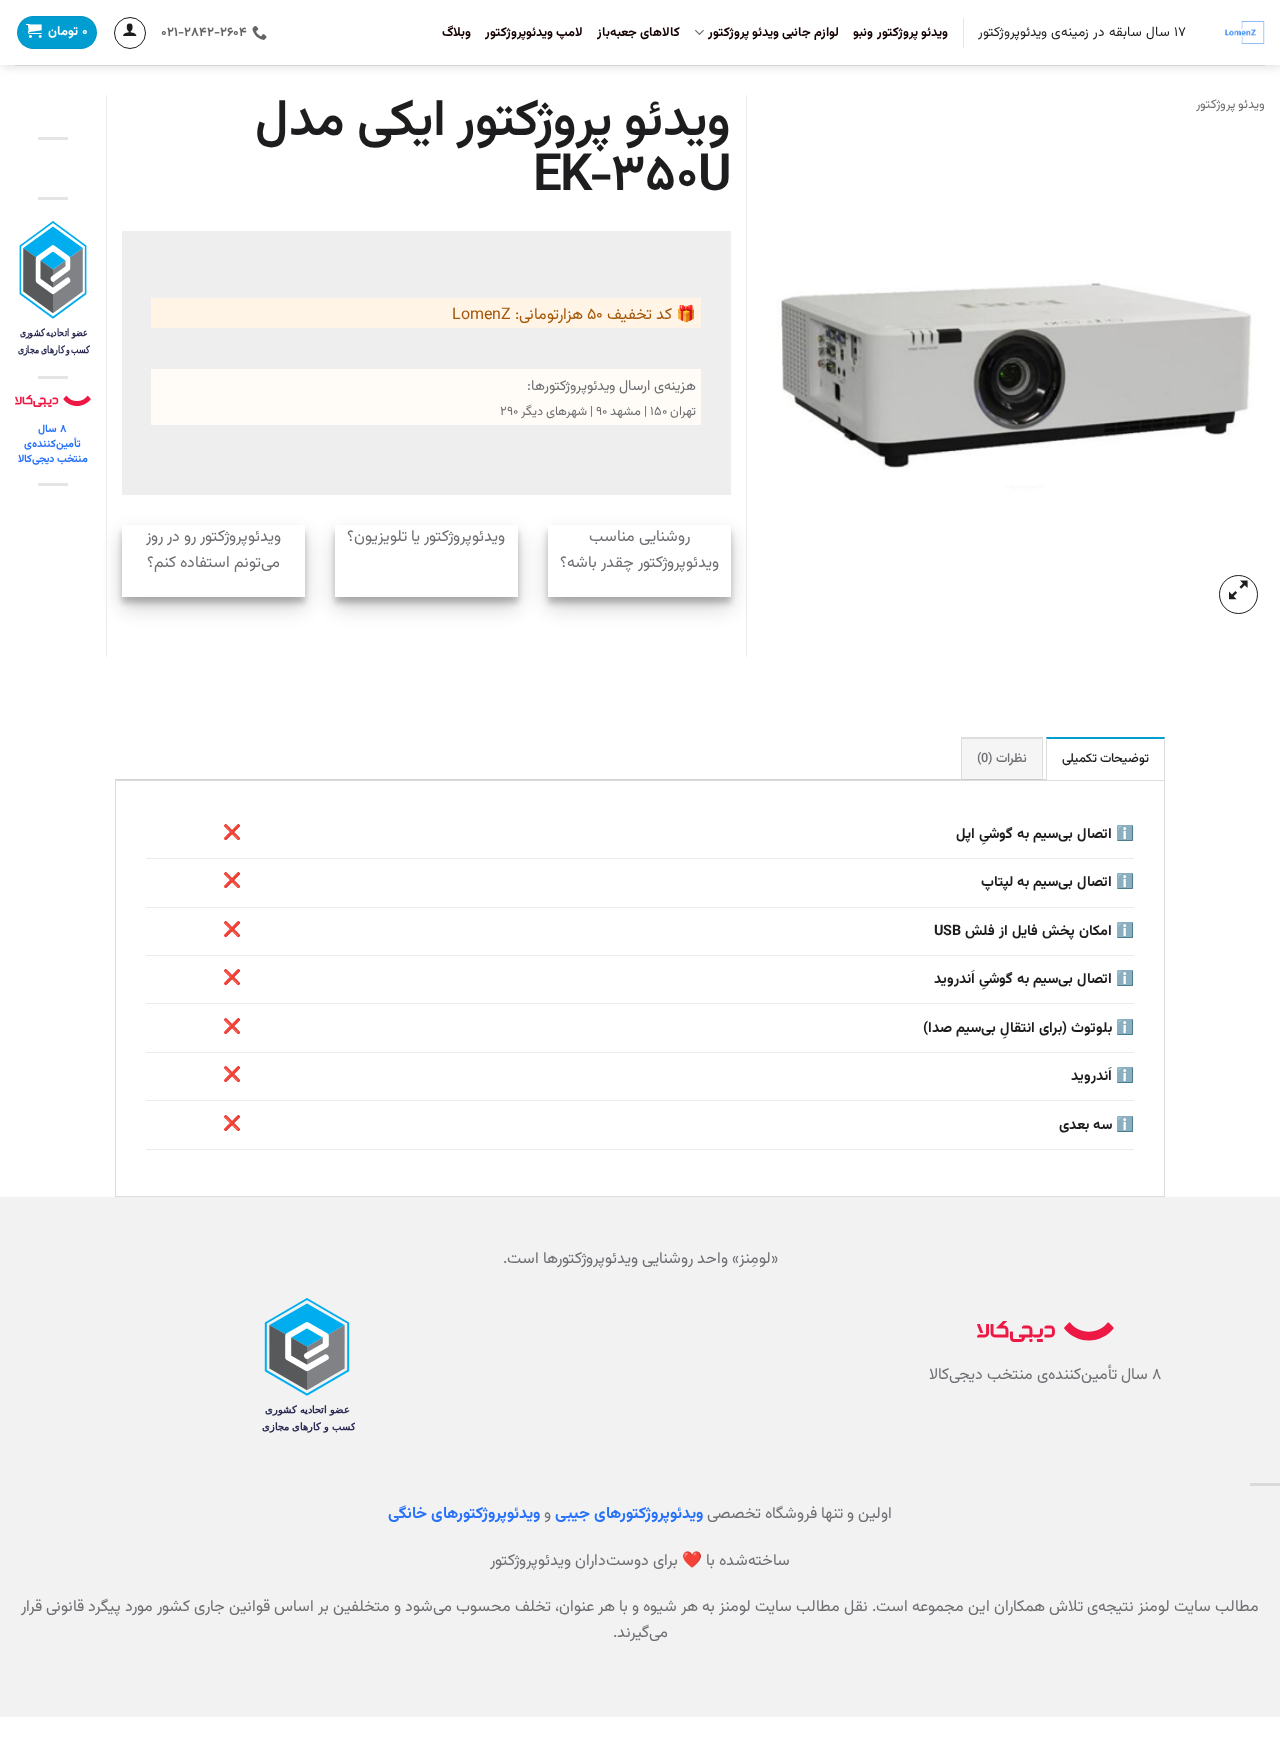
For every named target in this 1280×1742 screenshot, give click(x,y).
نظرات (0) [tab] (1001, 759)
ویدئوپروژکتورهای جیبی (629, 1514)
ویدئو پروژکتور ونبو (900, 33)
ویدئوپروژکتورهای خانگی (464, 1514)
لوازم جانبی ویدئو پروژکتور (773, 33)
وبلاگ (456, 33)
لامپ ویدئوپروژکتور (534, 33)
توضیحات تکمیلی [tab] (1105, 759)
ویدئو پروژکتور (1230, 105)
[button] (1238, 594)
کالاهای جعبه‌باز (638, 33)
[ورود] (130, 33)
